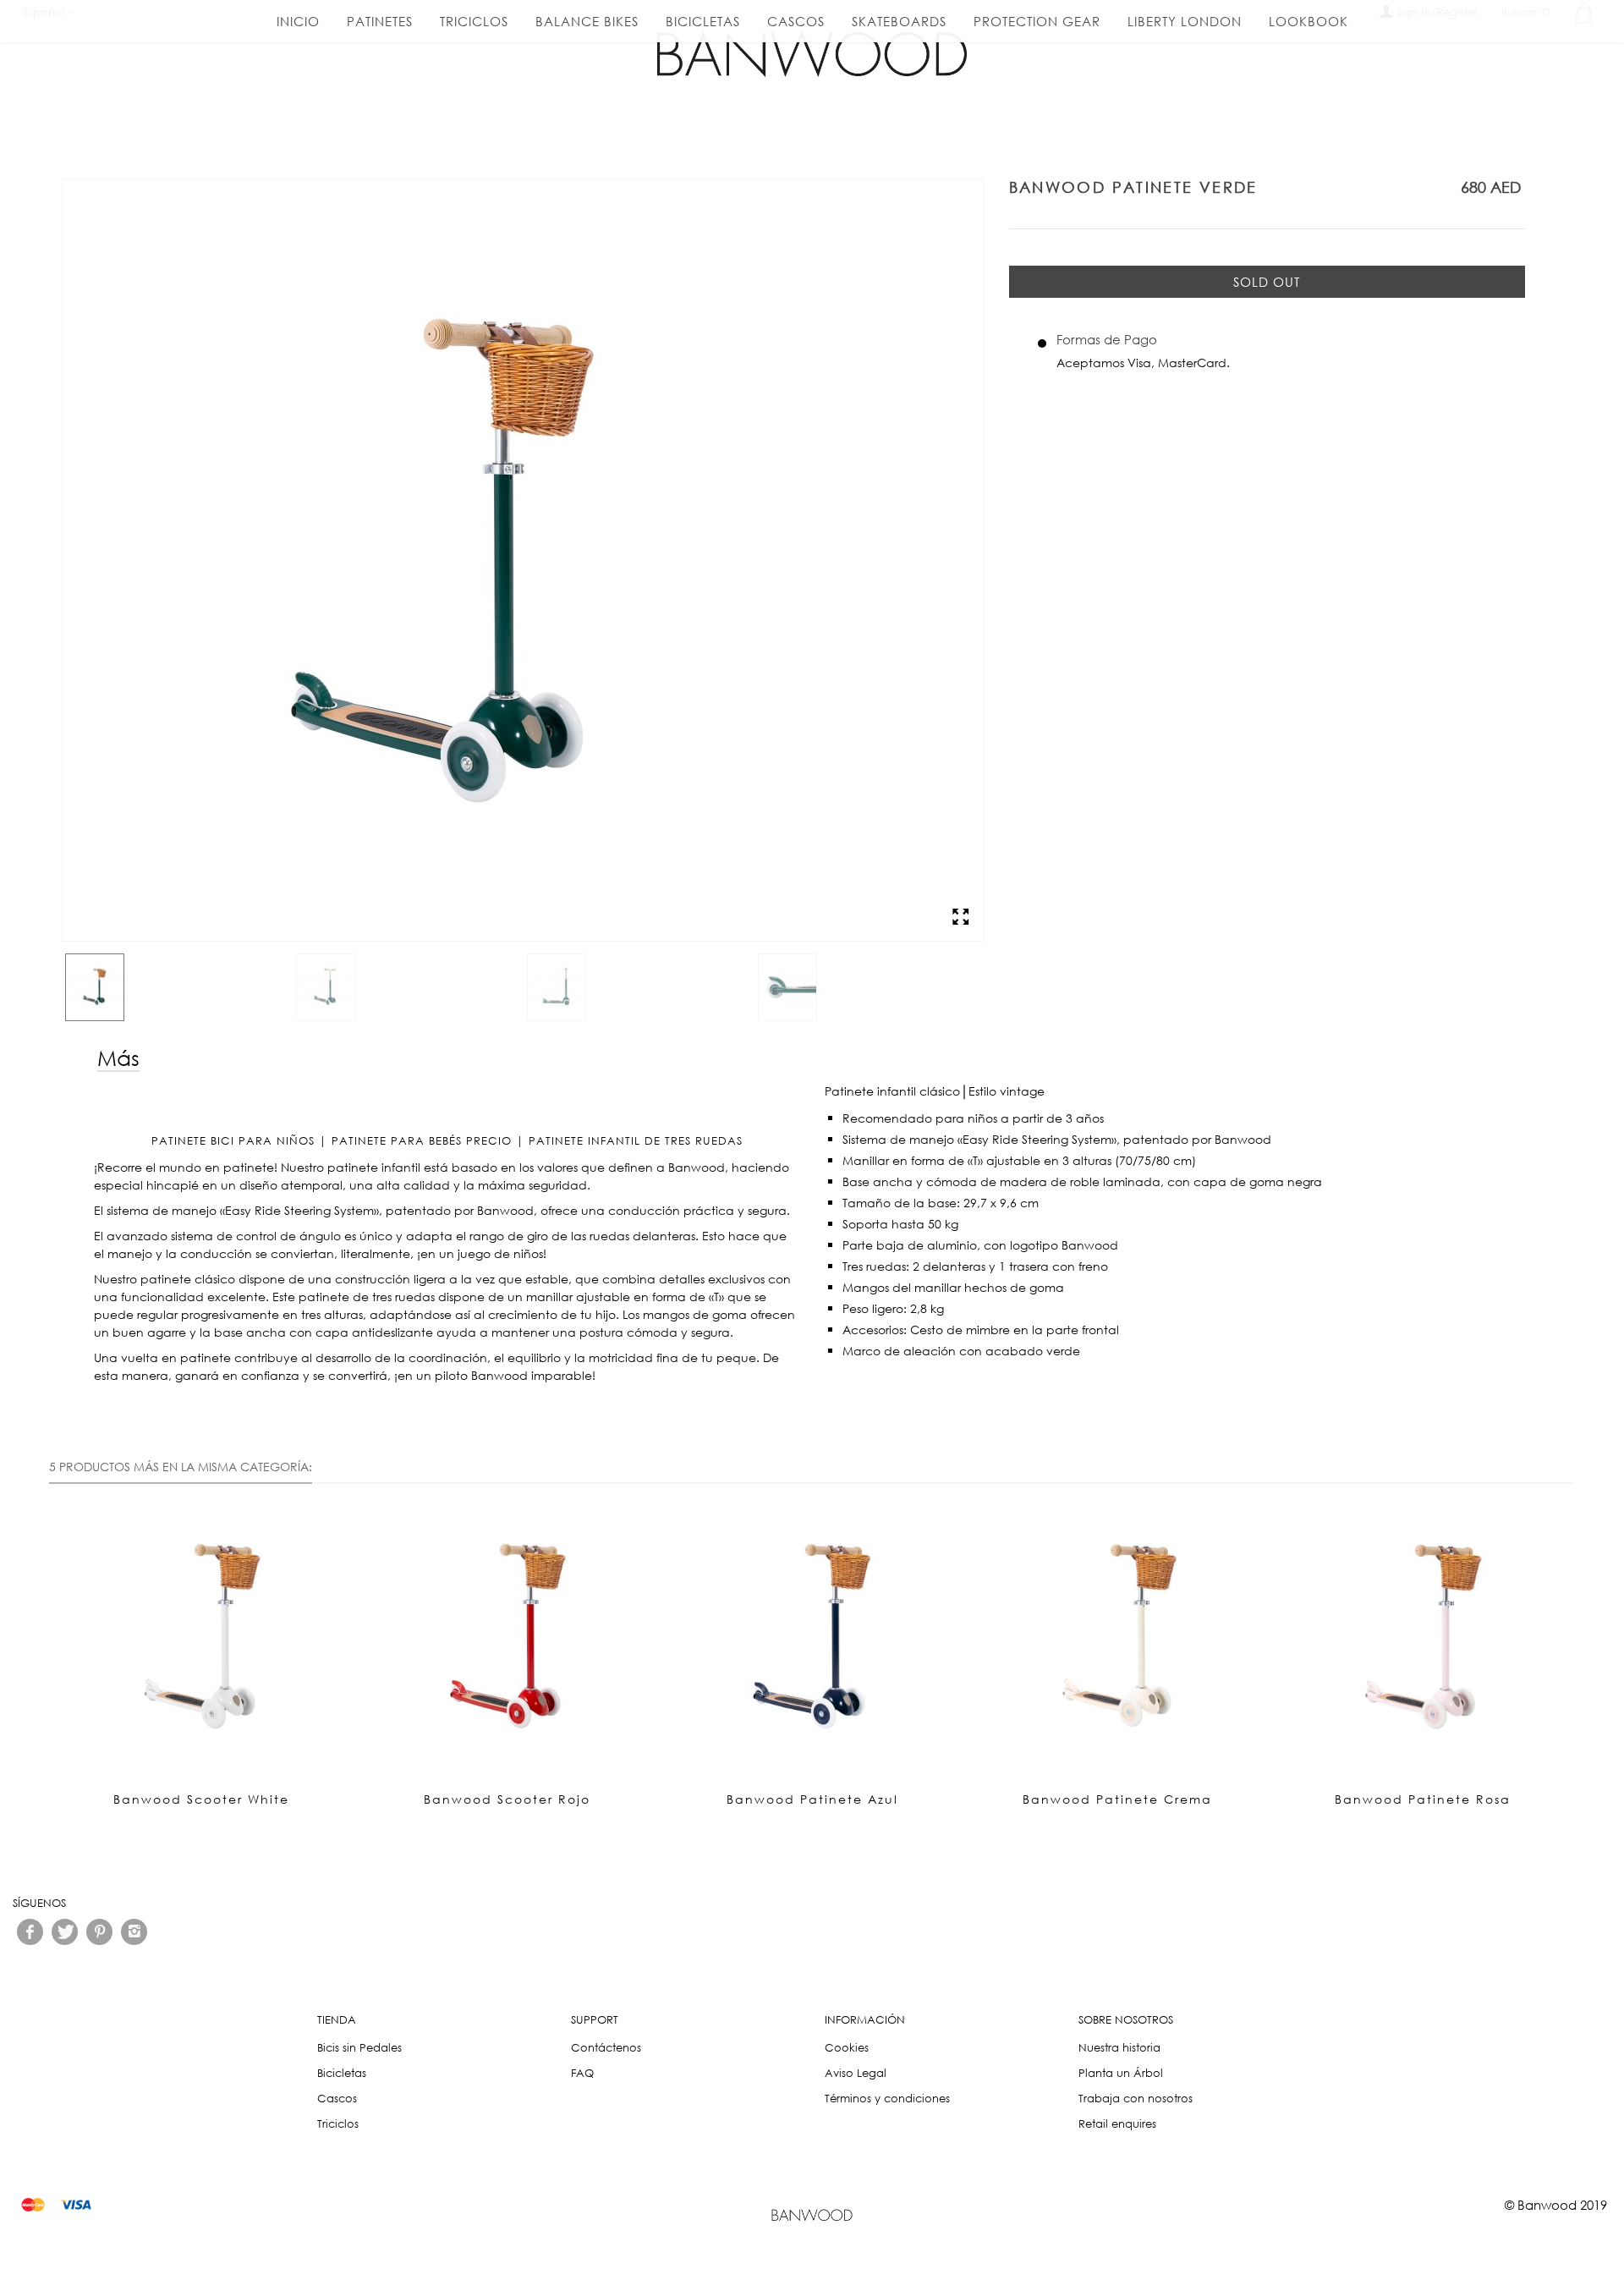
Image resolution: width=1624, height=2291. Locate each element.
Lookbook (1309, 21)
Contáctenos (606, 2048)
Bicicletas (703, 21)
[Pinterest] (99, 1932)
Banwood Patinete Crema (1117, 1799)
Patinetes (380, 21)
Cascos (796, 21)
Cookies (847, 2048)
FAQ (582, 2073)
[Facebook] (30, 1932)
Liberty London (1185, 21)
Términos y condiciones (887, 2099)
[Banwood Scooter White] (202, 1637)
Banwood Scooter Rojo (507, 1799)
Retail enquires (1117, 2124)
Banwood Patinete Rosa (1423, 1799)
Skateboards (899, 21)
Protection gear (1037, 21)
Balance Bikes (587, 21)
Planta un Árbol (1121, 2073)
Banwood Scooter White (201, 1799)
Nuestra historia (1119, 2048)
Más (118, 1057)
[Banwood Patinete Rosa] (1423, 1637)
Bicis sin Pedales (359, 2048)
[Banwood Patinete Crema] (1118, 1637)
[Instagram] (134, 1932)
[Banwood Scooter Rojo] (507, 1637)
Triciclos (474, 21)
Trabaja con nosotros (1136, 2099)
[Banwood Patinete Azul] (443, 932)
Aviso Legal (856, 2073)
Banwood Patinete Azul (812, 1799)
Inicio (298, 21)
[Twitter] (65, 1932)
